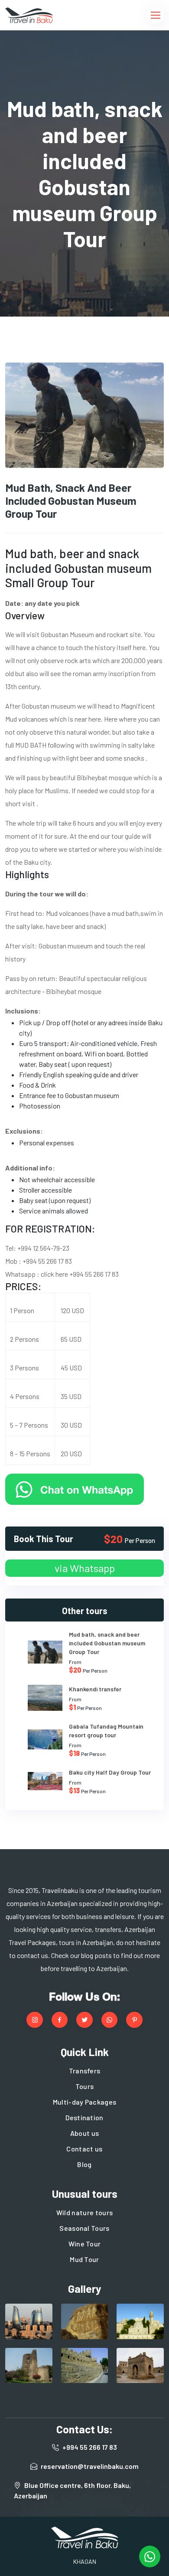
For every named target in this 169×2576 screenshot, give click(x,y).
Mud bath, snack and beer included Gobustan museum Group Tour (107, 1643)
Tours (85, 2086)
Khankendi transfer (95, 1689)
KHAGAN (85, 2561)
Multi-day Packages (85, 2102)
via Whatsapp (85, 1568)
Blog (84, 2164)
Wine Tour (85, 2244)
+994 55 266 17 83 (90, 2447)
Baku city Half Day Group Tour (110, 1772)
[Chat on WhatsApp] (75, 1488)
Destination (84, 2117)
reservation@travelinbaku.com (90, 2466)
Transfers (85, 2071)
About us (85, 2133)
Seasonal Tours (84, 2228)
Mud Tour (84, 2259)
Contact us (84, 2149)
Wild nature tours (84, 2212)
